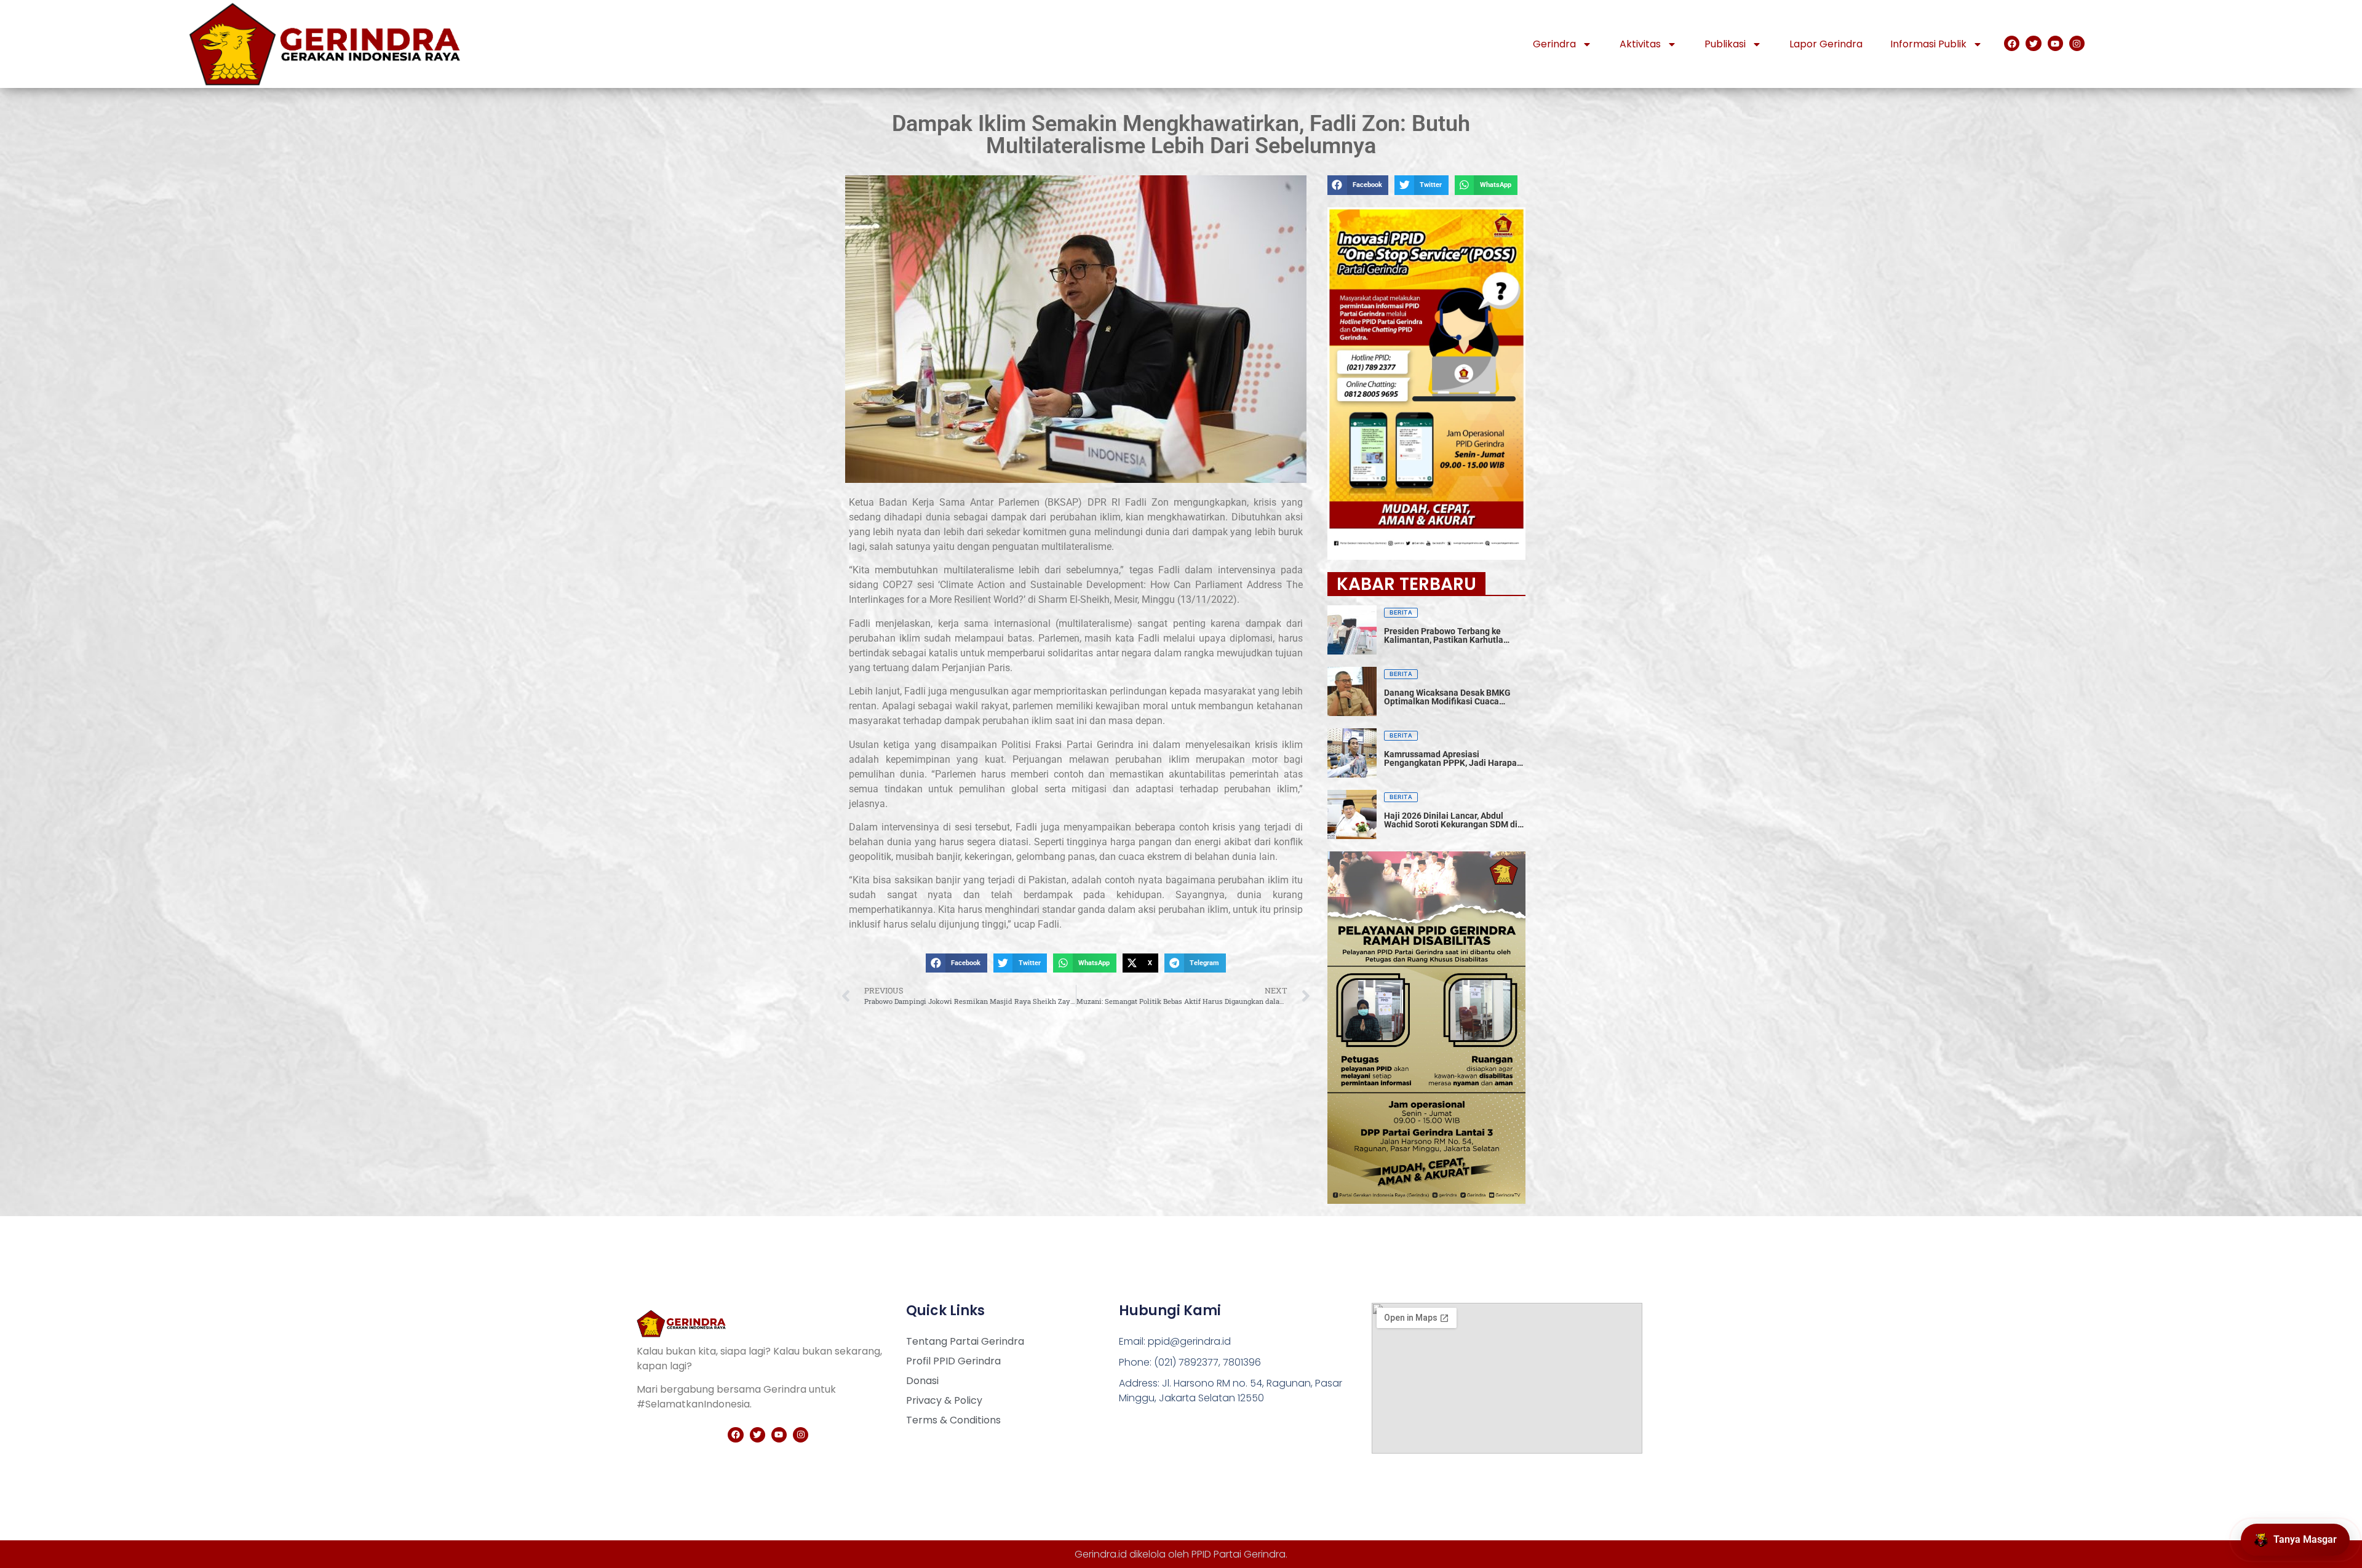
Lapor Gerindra (1826, 44)
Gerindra (1554, 44)
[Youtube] (2055, 43)
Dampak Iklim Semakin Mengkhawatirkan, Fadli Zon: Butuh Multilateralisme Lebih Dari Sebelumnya (1181, 135)
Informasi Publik (1928, 44)
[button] (956, 963)
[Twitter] (2033, 43)
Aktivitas (1640, 44)
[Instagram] (2077, 43)
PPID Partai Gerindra (1239, 1554)
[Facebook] (2012, 43)
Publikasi (1725, 44)
